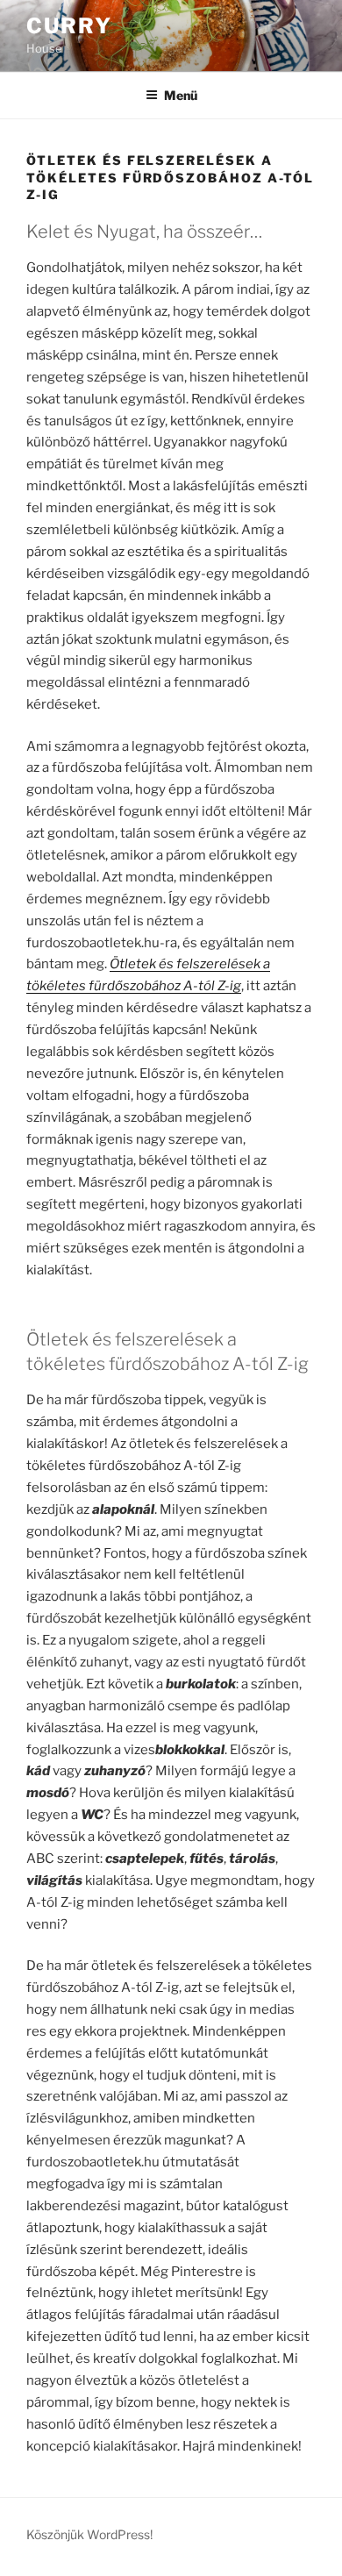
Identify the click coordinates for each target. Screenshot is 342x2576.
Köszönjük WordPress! (89, 2534)
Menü (181, 95)
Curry (69, 26)
